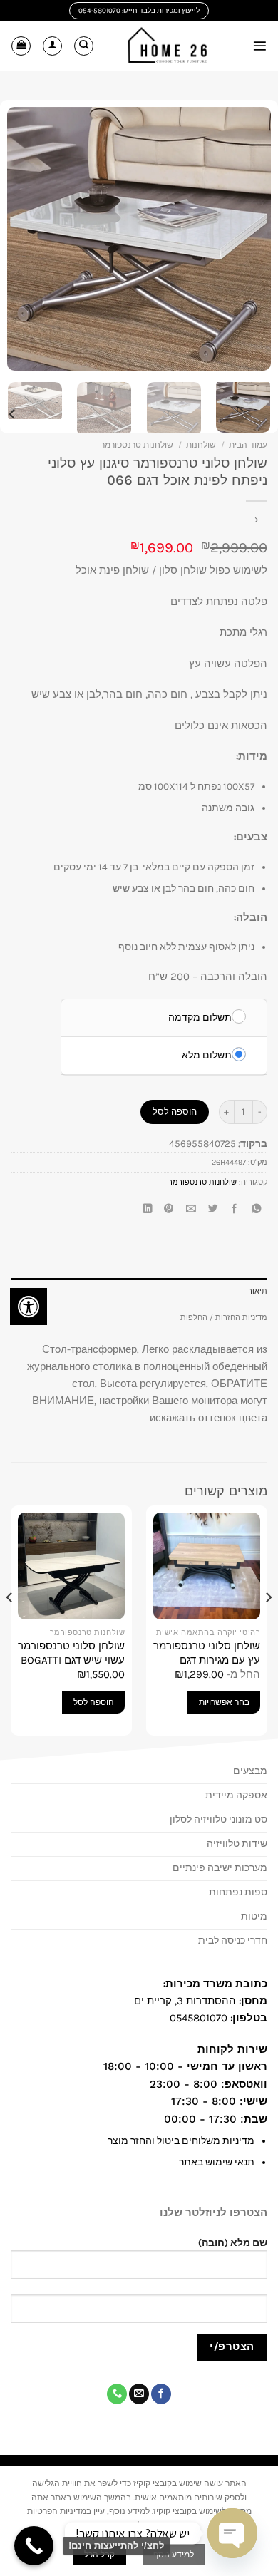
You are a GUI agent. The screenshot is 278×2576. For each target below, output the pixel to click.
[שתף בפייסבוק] (235, 1210)
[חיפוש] (84, 46)
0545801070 (199, 2018)
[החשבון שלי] (52, 46)
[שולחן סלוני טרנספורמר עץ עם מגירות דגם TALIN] (207, 1566)
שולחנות (201, 445)
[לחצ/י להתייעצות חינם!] (34, 2546)
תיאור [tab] (258, 1291)
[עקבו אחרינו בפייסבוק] (161, 2394)
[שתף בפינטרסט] (169, 1210)
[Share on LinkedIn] (147, 1210)
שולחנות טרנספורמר (137, 445)
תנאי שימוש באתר (217, 2162)
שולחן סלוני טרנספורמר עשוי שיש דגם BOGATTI (71, 1653)
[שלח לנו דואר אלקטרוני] (139, 2394)
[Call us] (117, 2394)
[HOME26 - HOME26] (168, 46)
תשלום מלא (207, 1055)
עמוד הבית (248, 445)
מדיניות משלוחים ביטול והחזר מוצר (181, 2141)
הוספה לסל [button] (94, 1702)
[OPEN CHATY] (232, 2534)
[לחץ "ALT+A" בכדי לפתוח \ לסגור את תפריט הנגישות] (29, 1307)
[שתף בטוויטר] (212, 1210)
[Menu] (260, 46)
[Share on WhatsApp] (257, 1210)
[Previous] (247, 239)
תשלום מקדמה (200, 1017)
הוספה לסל (175, 1112)
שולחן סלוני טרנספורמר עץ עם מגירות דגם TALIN (207, 1660)
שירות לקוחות (231, 2049)
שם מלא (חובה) (233, 2243)
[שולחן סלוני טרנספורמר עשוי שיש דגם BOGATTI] (71, 1566)
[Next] (20, 239)
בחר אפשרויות (224, 1702)
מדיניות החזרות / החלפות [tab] (224, 1318)
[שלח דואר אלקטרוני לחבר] (190, 1210)
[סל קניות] (21, 46)
